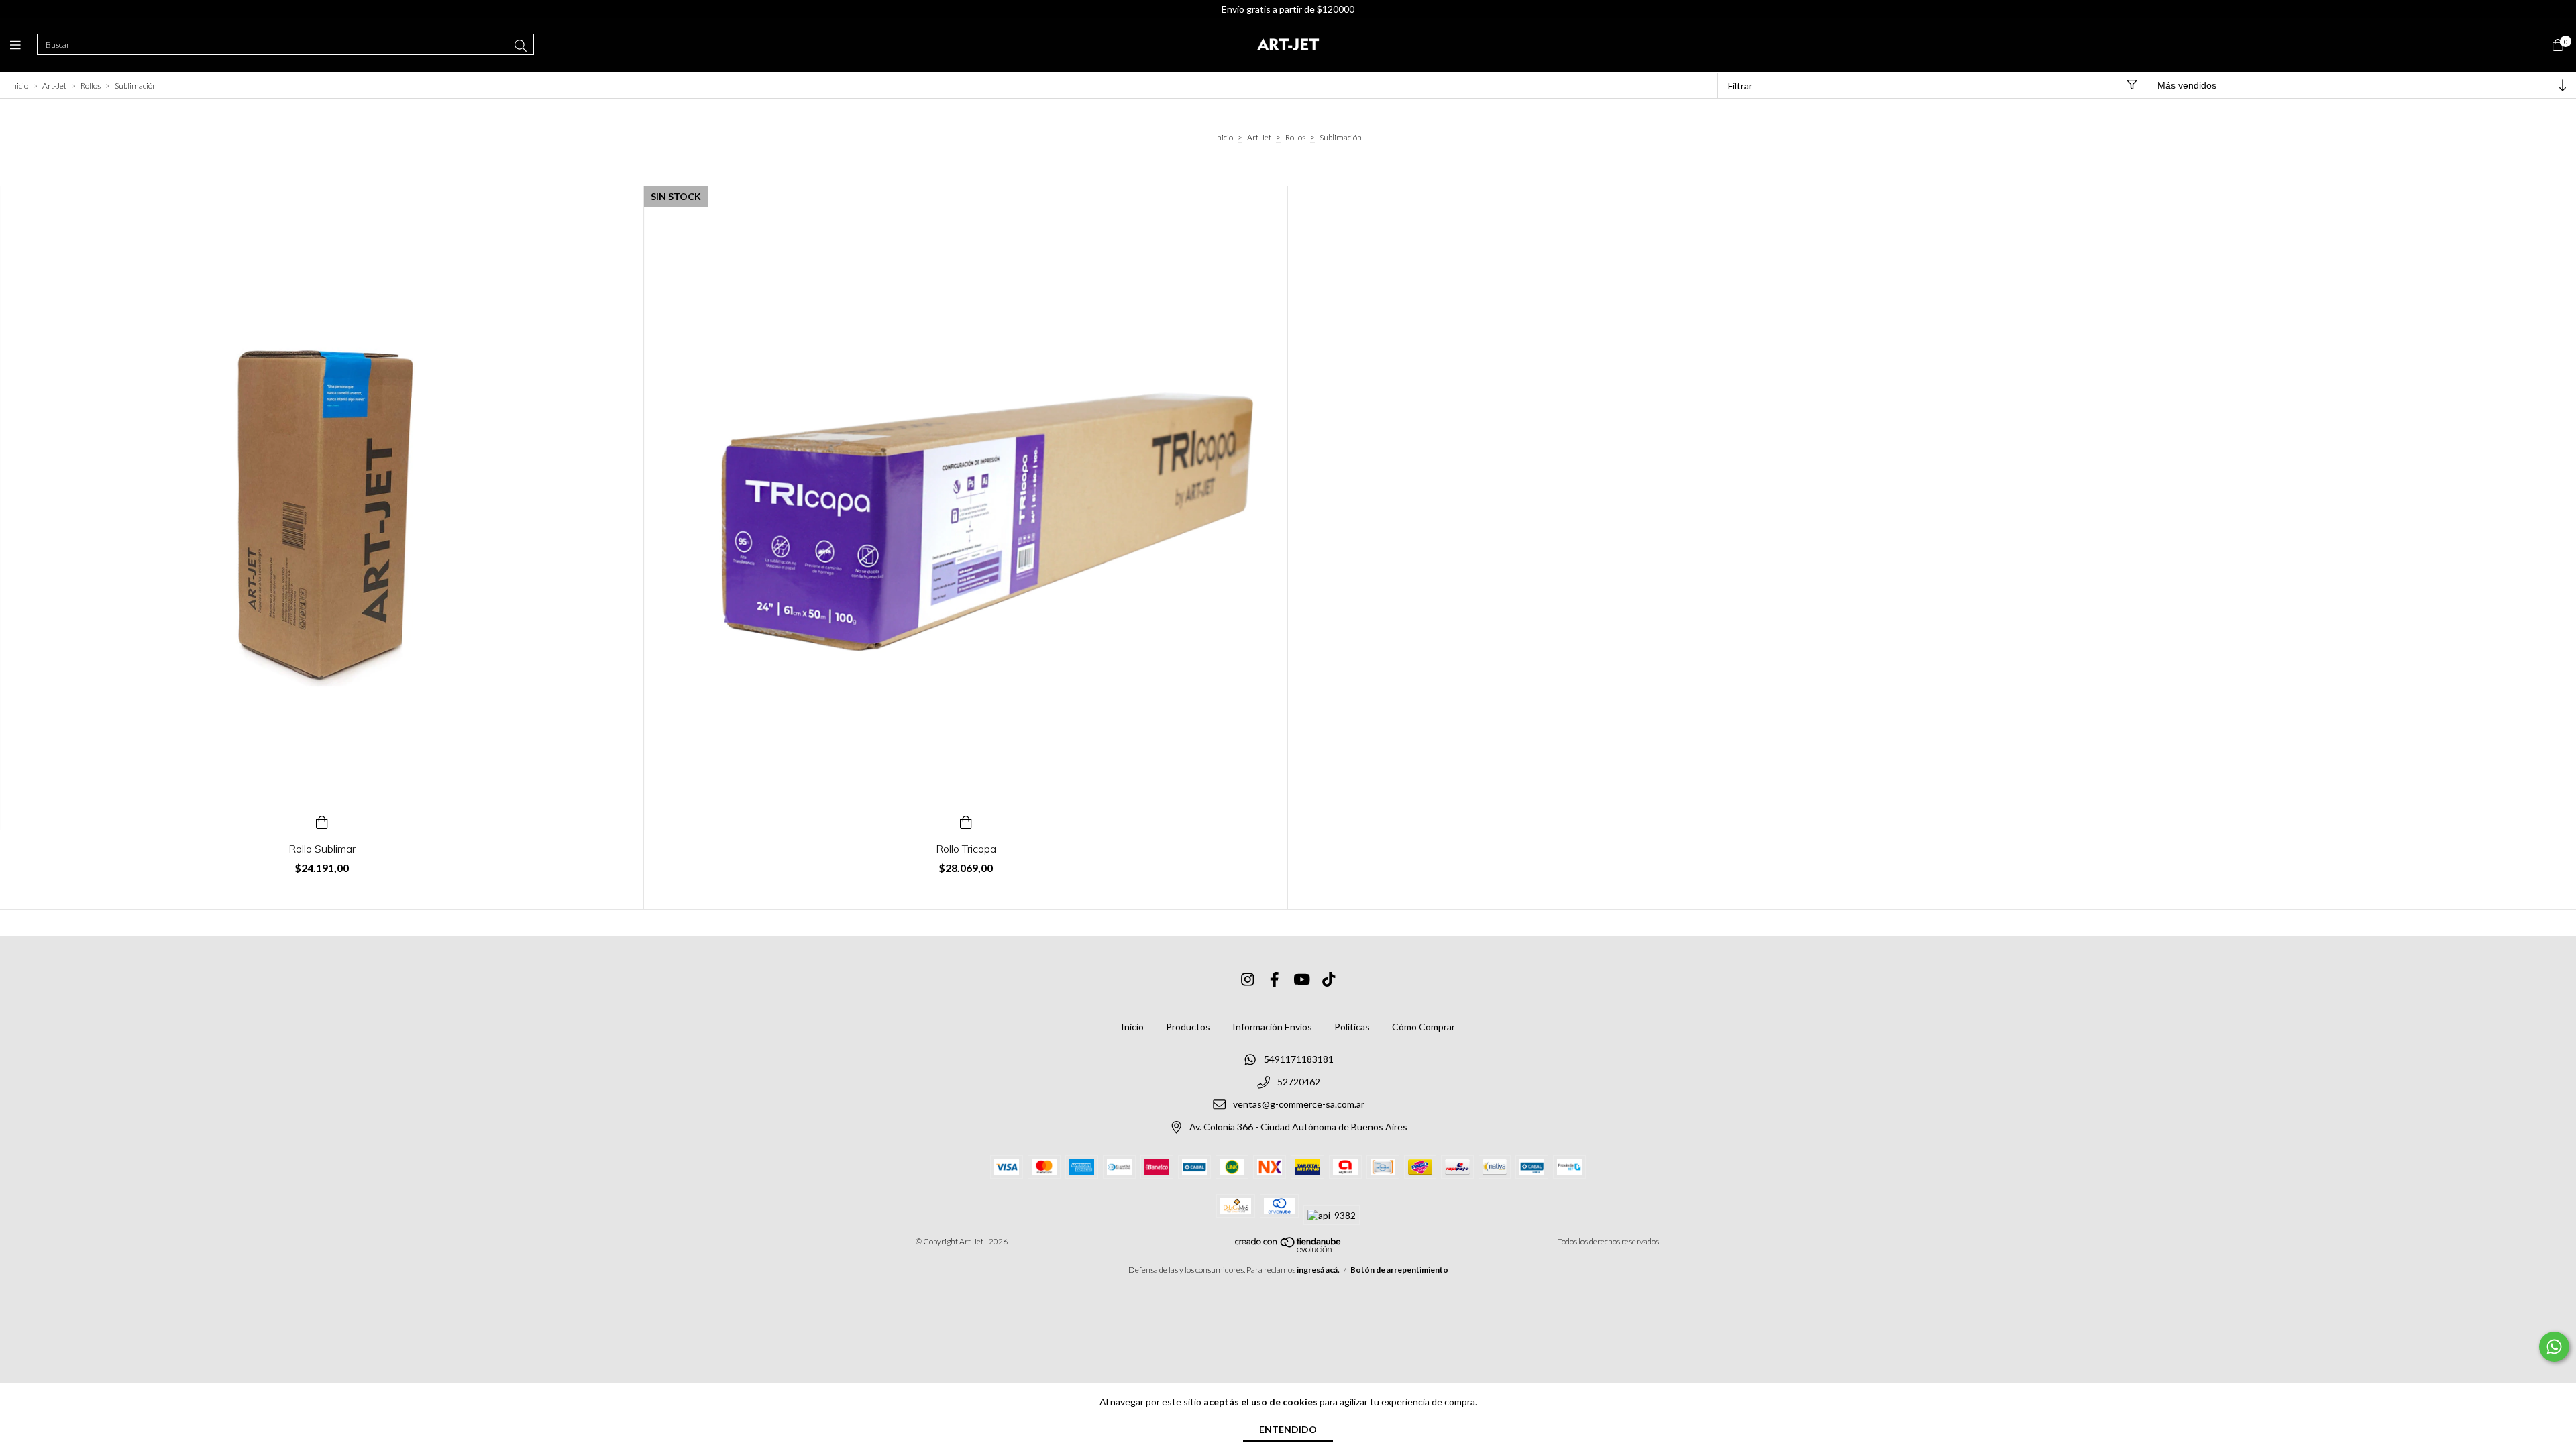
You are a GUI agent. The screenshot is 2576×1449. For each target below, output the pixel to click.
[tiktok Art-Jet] (1329, 979)
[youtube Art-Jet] (1302, 979)
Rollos (91, 86)
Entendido (1288, 1429)
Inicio (19, 86)
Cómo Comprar (1424, 1027)
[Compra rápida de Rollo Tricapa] (966, 820)
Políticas (1352, 1027)
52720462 (1299, 1082)
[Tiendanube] (1289, 1249)
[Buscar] (521, 46)
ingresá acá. (1318, 1270)
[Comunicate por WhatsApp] (2554, 1347)
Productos (1188, 1027)
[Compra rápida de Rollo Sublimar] (322, 820)
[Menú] (23, 45)
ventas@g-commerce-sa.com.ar (1299, 1105)
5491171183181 (1299, 1059)
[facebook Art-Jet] (1275, 979)
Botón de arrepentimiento (1399, 1270)
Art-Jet (54, 86)
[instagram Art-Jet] (1248, 979)
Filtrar (1740, 86)
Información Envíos (1272, 1027)
